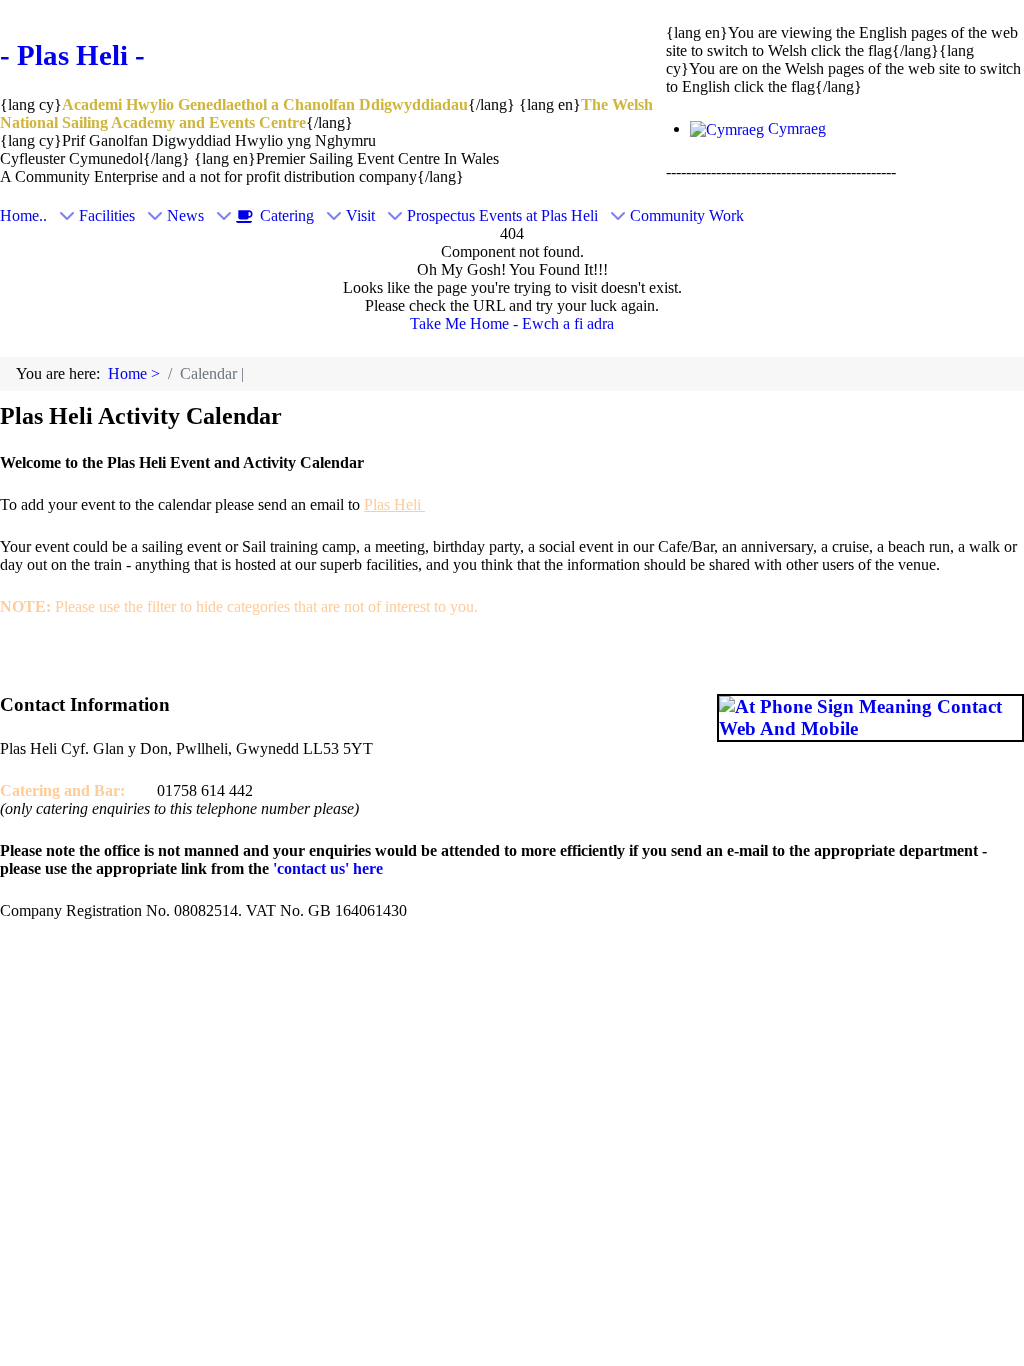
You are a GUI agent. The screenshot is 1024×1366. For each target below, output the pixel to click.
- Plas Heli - (72, 55)
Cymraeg (795, 128)
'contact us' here (326, 868)
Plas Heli (394, 504)
